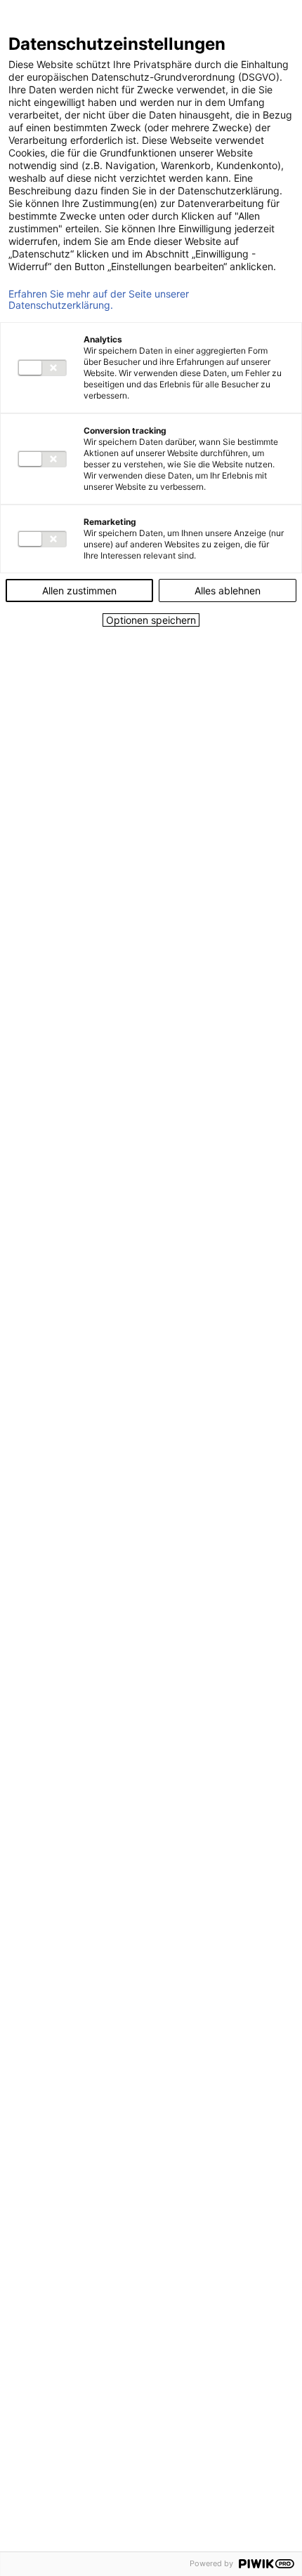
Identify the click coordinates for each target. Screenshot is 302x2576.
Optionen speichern (151, 620)
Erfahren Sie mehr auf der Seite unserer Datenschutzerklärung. (99, 300)
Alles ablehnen (228, 590)
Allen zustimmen (79, 590)
